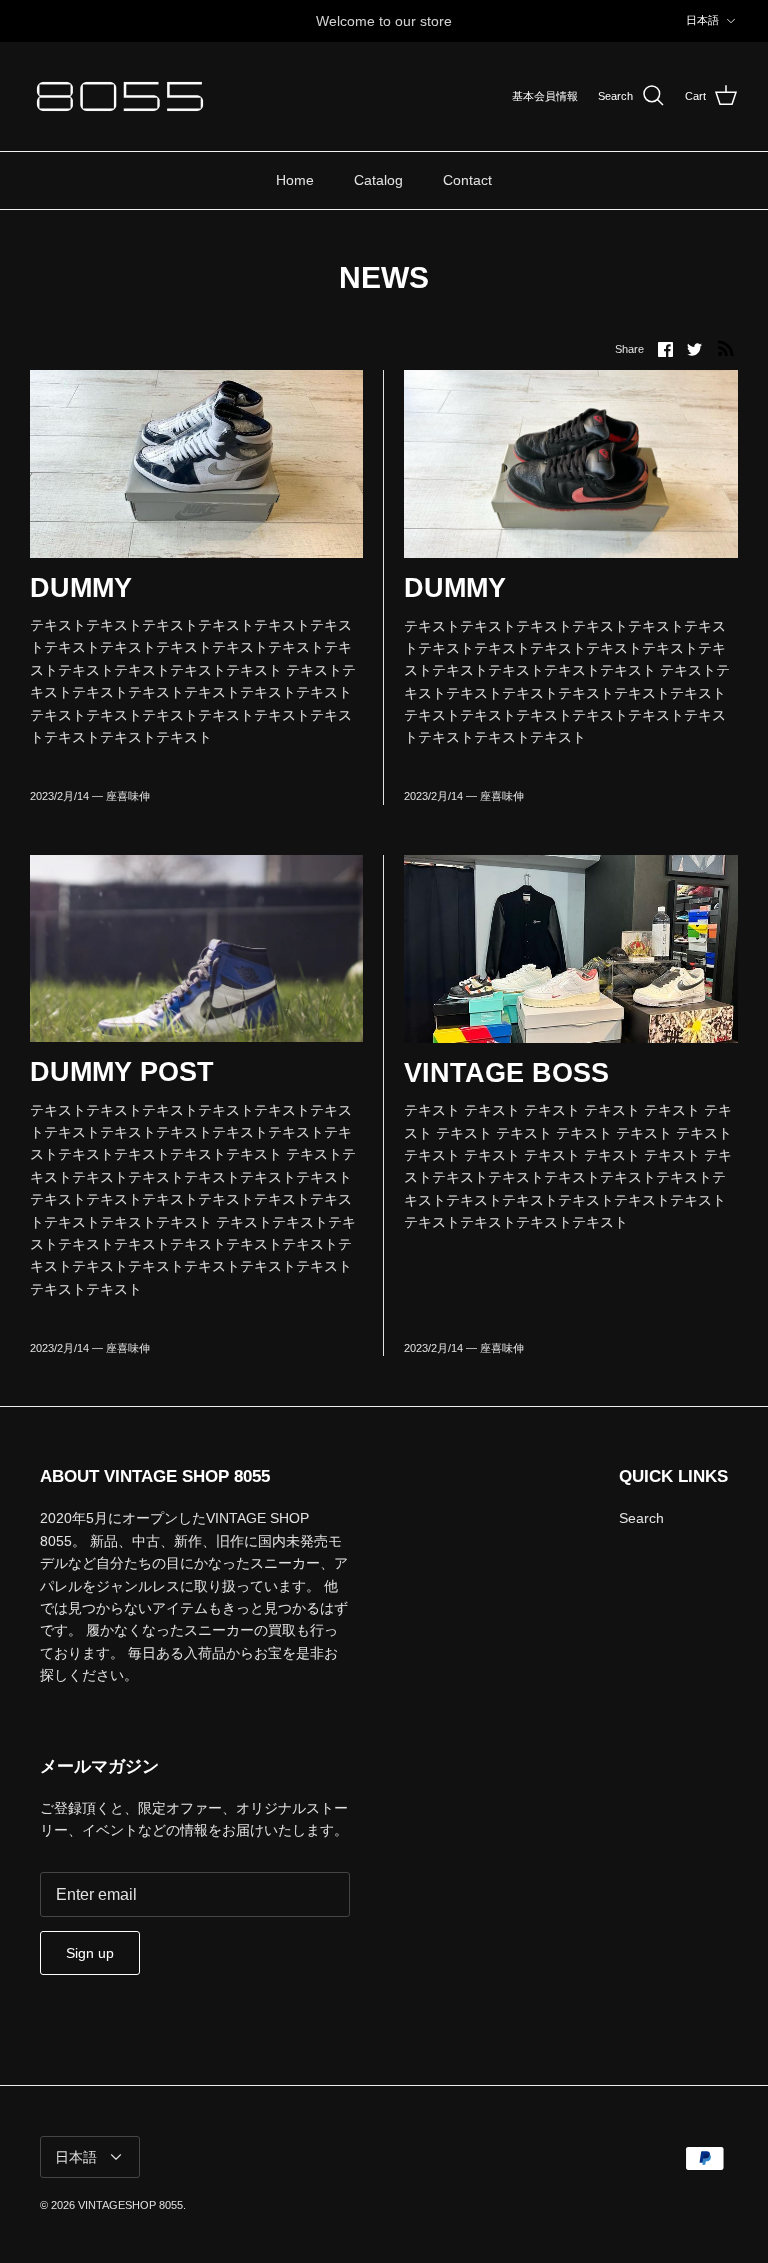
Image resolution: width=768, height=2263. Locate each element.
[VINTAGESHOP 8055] (120, 96)
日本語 (702, 20)
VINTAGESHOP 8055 (130, 2205)
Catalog (378, 180)
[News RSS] (726, 348)
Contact (467, 180)
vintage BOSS (506, 1073)
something (401, 29)
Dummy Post (122, 1072)
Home (295, 180)
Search (641, 1518)
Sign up (90, 1953)
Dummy (81, 588)
